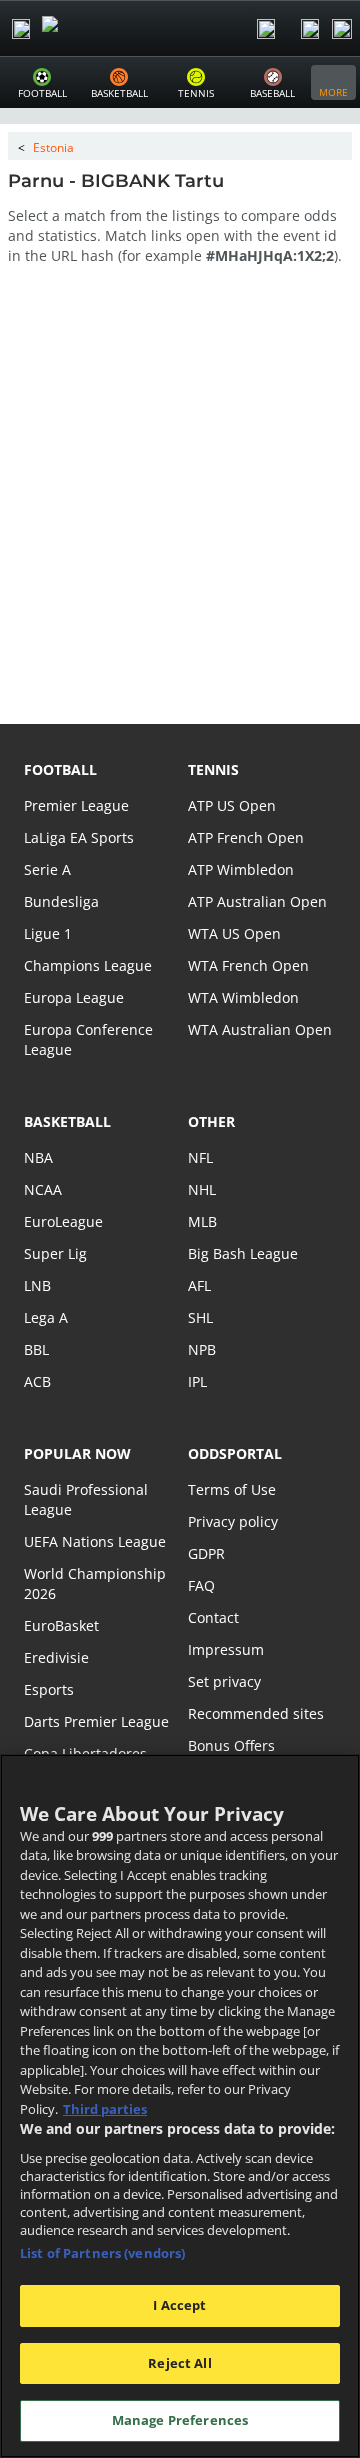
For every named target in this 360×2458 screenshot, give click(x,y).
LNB (37, 1285)
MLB (202, 1221)
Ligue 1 (48, 933)
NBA (38, 1157)
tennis (213, 769)
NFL (200, 1157)
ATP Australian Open (257, 901)
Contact (213, 1617)
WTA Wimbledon (243, 997)
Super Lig (55, 1253)
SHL (200, 1317)
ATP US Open (232, 805)
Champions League (88, 965)
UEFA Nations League (95, 1541)
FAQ (201, 1585)
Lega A (46, 1317)
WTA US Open (234, 933)
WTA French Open (248, 965)
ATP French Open (246, 837)
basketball (67, 1121)
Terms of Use (232, 1489)
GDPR (206, 1553)
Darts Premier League (96, 1721)
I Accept (179, 2305)
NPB (202, 1349)
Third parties (105, 2109)
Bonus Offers (231, 1745)
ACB (37, 1381)
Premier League (76, 805)
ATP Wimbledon (241, 869)
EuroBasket (61, 1625)
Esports (49, 1689)
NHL (202, 1189)
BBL (36, 1349)
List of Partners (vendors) (102, 2253)
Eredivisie (56, 1657)
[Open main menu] (21, 29)
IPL (197, 1381)
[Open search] (266, 29)
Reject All (179, 2363)
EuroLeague (63, 1221)
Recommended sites (256, 1713)
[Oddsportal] (106, 28)
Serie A (47, 869)
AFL (199, 1285)
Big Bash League (243, 1253)
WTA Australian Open (260, 1029)
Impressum (226, 1649)
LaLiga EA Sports (79, 837)
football (60, 769)
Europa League (74, 997)
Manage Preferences (180, 2420)
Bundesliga (61, 901)
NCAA (43, 1189)
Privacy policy (233, 1521)
